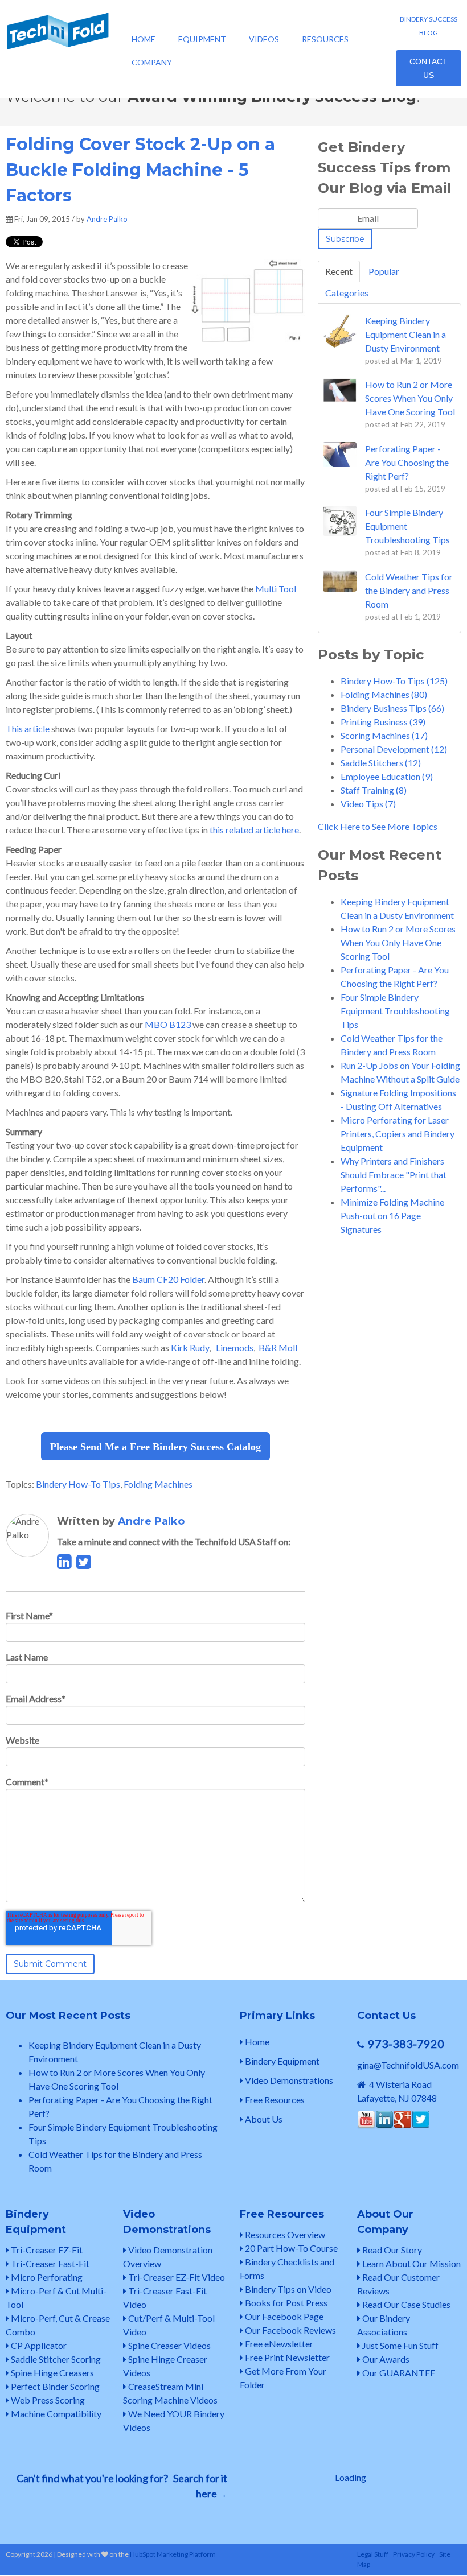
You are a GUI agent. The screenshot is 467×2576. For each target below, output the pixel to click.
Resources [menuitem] (325, 39)
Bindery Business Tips (392, 708)
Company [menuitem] (152, 62)
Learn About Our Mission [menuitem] (411, 2263)
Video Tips (368, 804)
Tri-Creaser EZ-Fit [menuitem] (46, 2250)
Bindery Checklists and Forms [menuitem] (287, 2269)
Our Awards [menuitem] (385, 2359)
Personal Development (394, 749)
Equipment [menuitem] (202, 39)
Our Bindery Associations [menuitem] (384, 2325)
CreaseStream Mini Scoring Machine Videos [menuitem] (170, 2393)
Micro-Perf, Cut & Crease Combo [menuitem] (58, 2325)
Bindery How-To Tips (78, 1484)
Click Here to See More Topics (378, 826)
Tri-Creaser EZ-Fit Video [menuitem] (176, 2277)
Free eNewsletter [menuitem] (278, 2344)
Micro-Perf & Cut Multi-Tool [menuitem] (56, 2298)
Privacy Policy (414, 2554)
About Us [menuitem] (263, 2119)
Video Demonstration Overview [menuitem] (168, 2257)
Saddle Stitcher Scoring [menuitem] (55, 2359)
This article (28, 728)
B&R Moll (278, 1347)
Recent (339, 271)
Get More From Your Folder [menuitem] (283, 2378)
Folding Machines (158, 1484)
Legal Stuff (373, 2554)
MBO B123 (168, 1024)
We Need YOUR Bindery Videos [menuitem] (174, 2420)
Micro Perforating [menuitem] (46, 2277)
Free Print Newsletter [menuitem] (286, 2357)
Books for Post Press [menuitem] (285, 2303)
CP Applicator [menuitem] (38, 2345)
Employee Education (387, 776)
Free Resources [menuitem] (274, 2100)
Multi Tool (276, 589)
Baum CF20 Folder (168, 1279)
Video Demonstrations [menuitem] (288, 2080)
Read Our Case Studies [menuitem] (405, 2304)
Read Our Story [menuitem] (391, 2250)
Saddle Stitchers (381, 763)
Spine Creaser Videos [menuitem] (169, 2345)
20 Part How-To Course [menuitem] (290, 2248)
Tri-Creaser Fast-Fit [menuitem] (49, 2263)
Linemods (235, 1347)
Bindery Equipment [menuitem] (281, 2061)
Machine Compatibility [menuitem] (55, 2414)
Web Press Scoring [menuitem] (47, 2400)
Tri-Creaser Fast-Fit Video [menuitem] (165, 2298)
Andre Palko (107, 219)
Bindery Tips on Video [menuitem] (287, 2289)
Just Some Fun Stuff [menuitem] (400, 2345)
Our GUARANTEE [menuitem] (398, 2373)
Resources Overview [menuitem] (284, 2234)
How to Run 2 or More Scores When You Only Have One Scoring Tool (398, 942)
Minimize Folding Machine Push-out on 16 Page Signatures (392, 1215)
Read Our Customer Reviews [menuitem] (398, 2284)
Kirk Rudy (190, 1347)
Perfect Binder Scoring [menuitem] (54, 2386)
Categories (347, 293)
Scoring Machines (384, 735)
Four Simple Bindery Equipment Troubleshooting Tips (395, 1011)
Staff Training (374, 790)
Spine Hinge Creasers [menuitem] (52, 2373)
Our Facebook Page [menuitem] (283, 2316)
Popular (384, 271)
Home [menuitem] (144, 39)
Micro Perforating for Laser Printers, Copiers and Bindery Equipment (398, 1134)
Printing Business (383, 722)
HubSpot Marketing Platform (173, 2554)
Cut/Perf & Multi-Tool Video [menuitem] (169, 2325)
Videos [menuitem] (264, 39)
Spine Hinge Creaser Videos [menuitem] (165, 2366)
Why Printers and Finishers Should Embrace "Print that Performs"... (394, 1175)
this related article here (253, 830)
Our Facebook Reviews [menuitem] (290, 2330)
